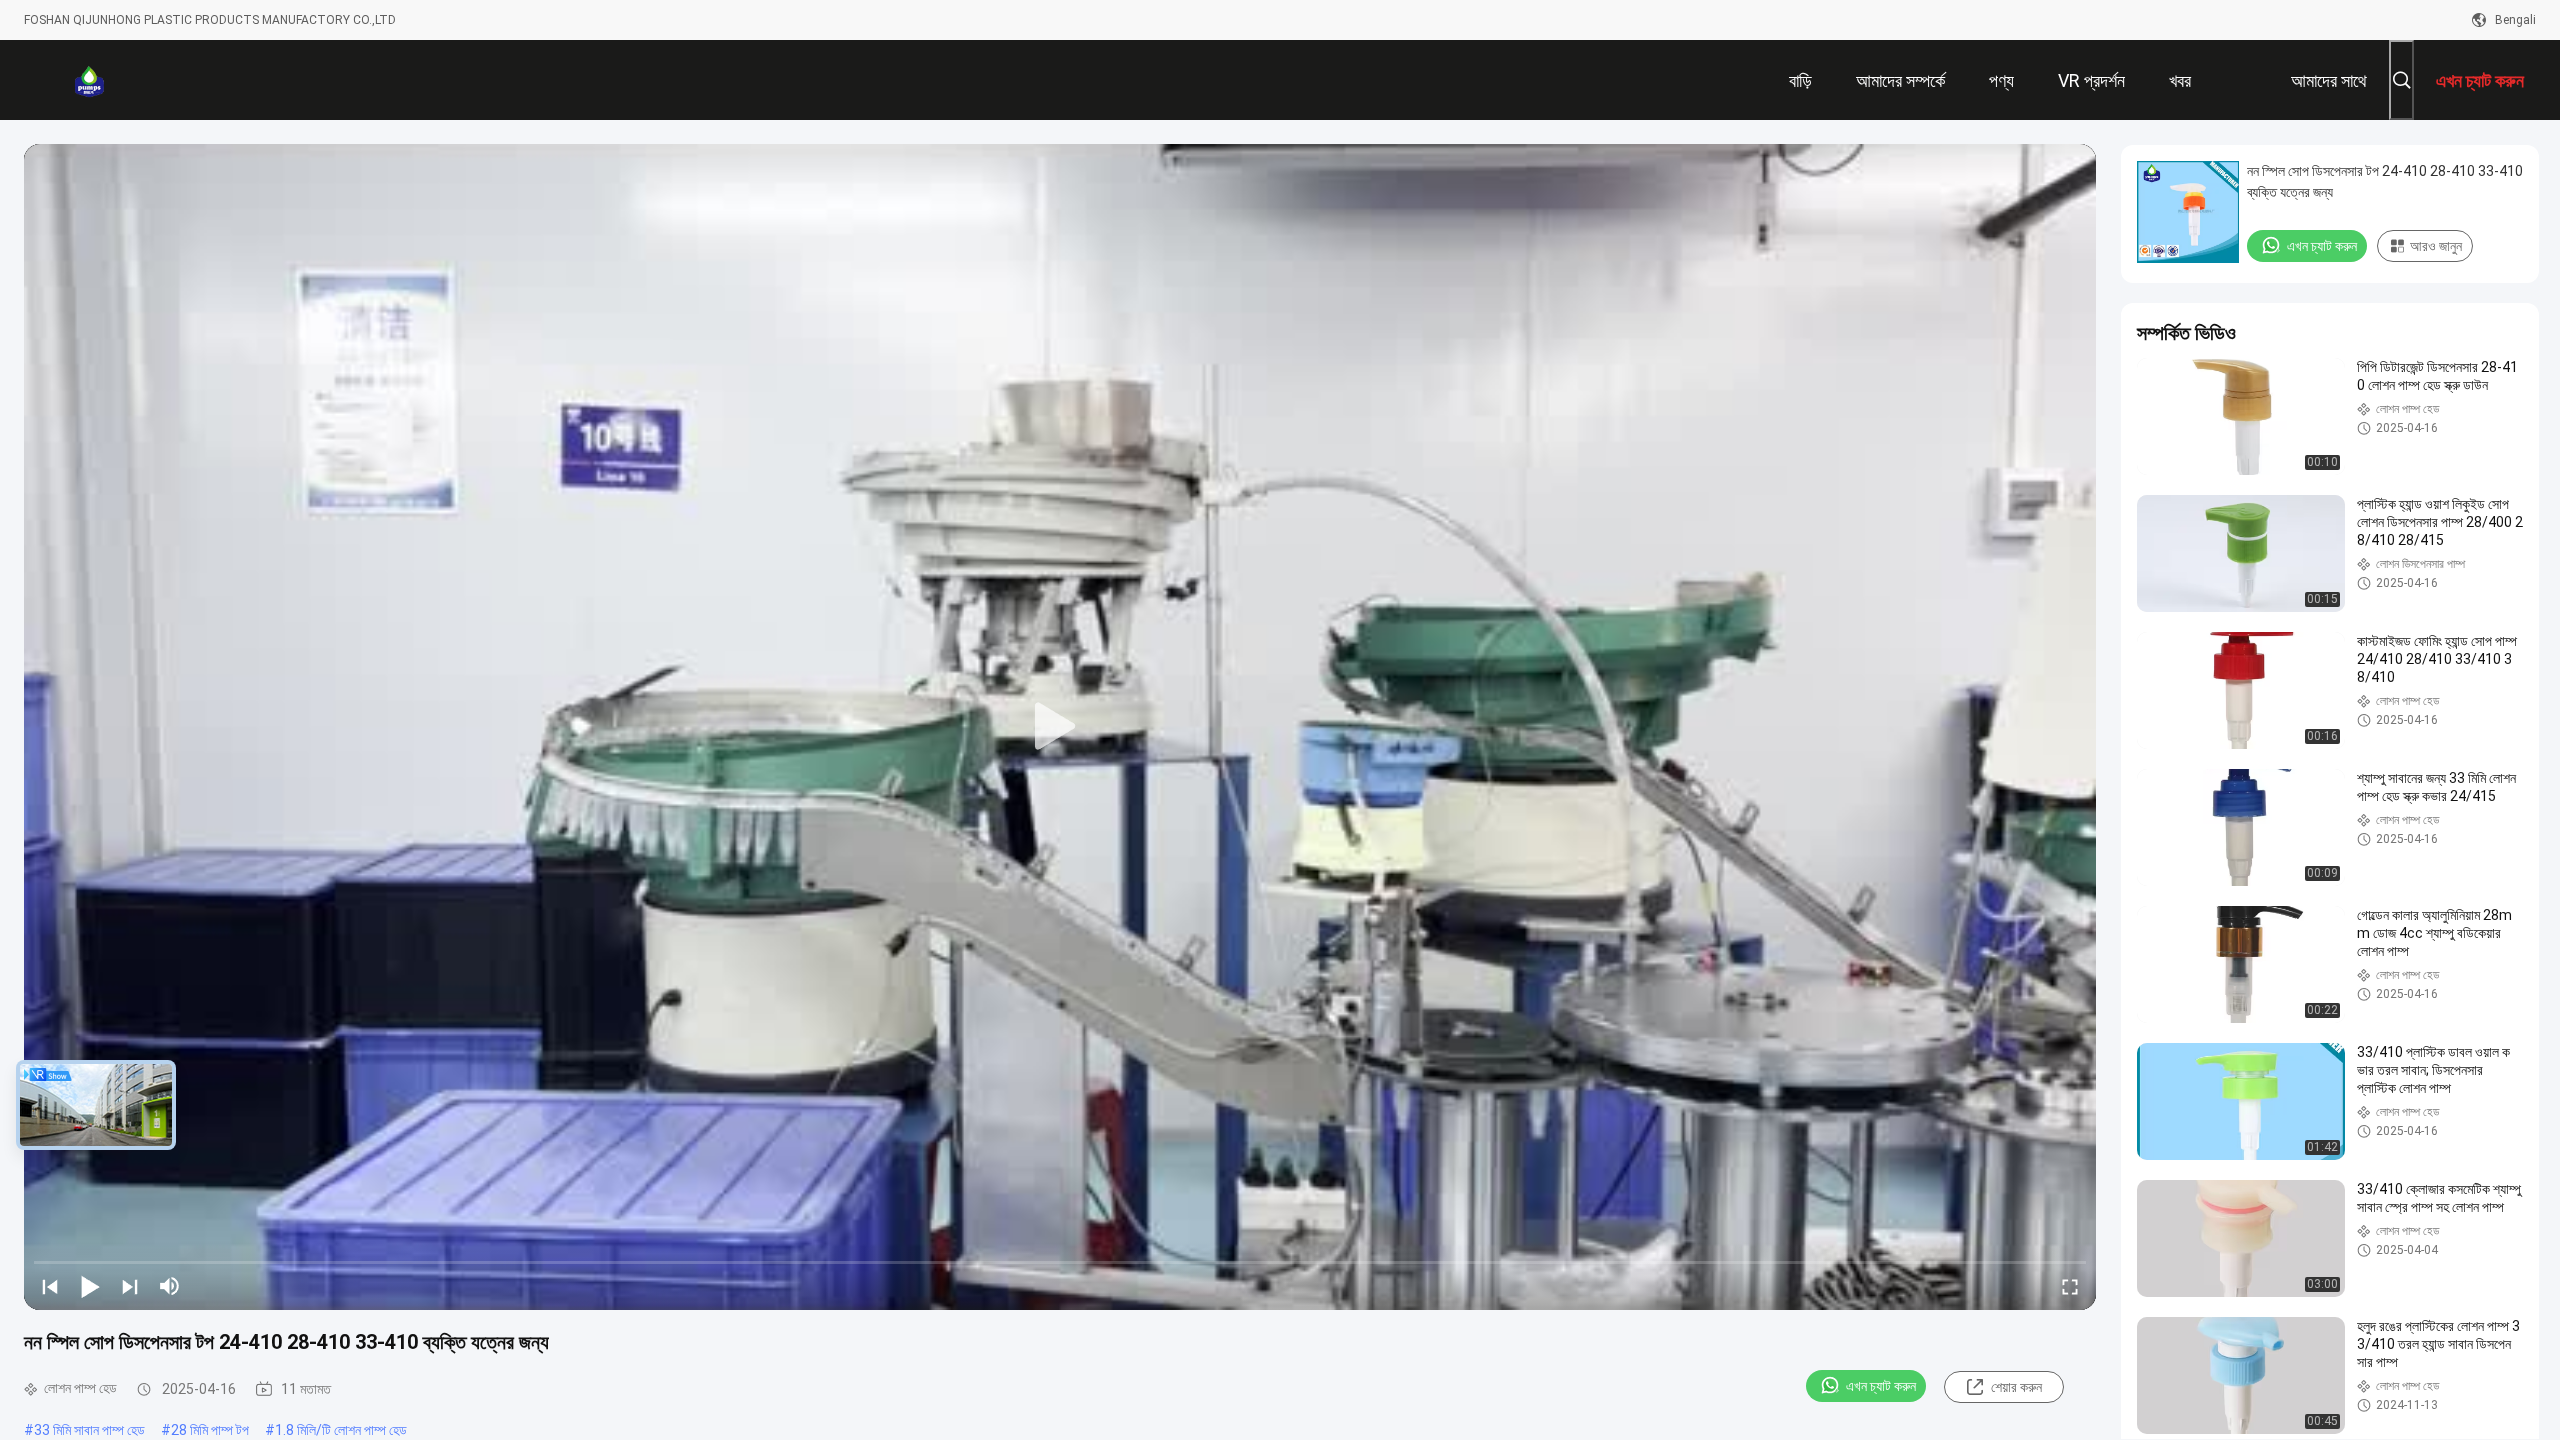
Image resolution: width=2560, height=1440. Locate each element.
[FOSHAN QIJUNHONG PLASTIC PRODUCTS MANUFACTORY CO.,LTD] (89, 80)
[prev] (50, 1286)
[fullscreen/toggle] (2070, 1286)
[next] (130, 1286)
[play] (1060, 727)
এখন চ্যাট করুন (1881, 1386)
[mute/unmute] (170, 1286)
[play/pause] (90, 1286)
